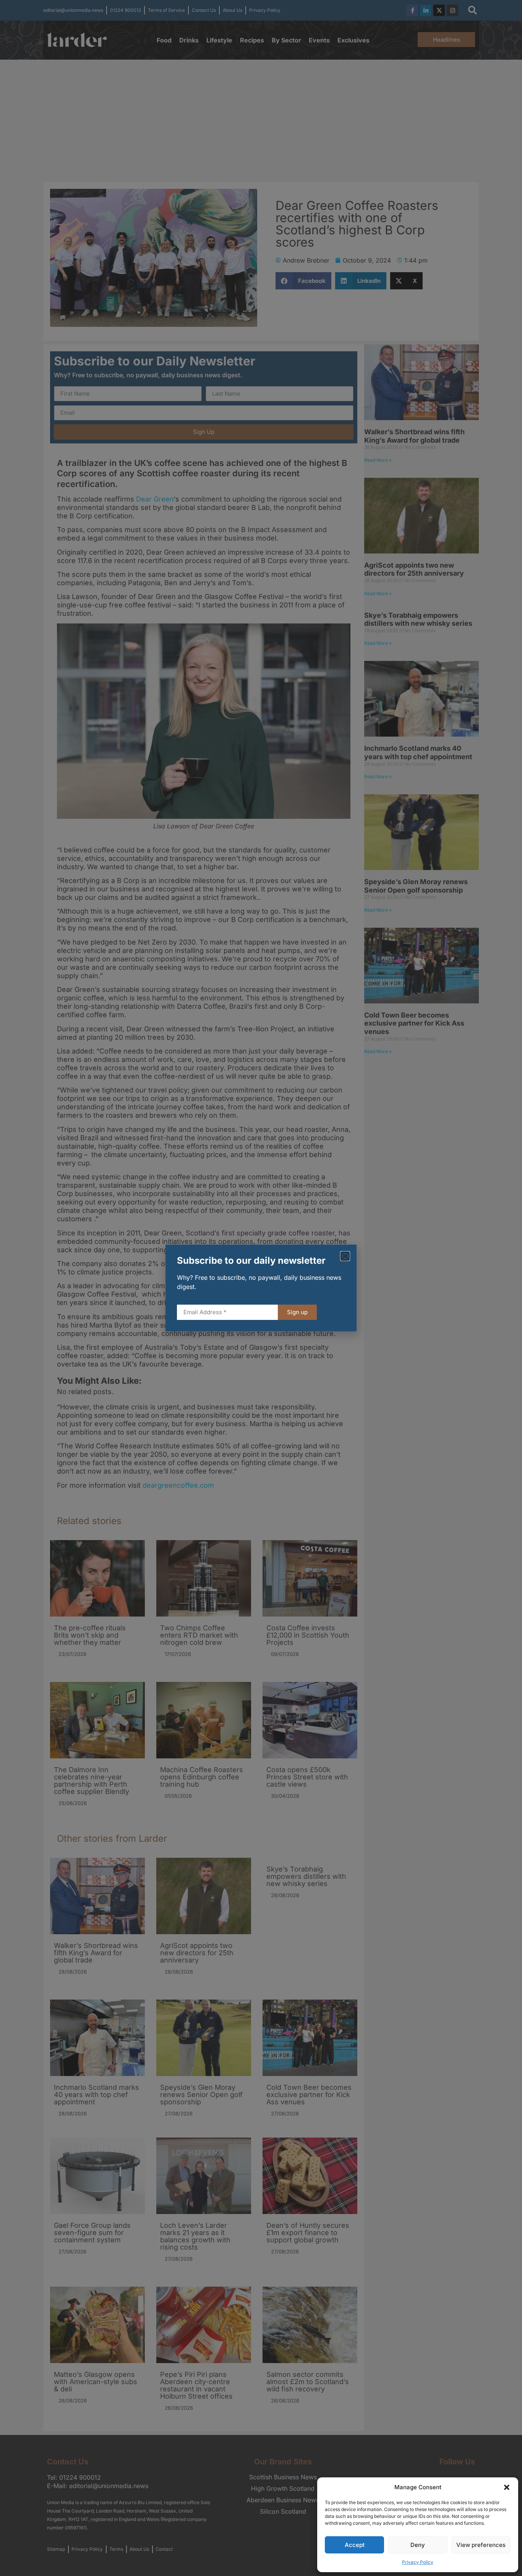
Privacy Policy (418, 2562)
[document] (261, 1288)
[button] (507, 2487)
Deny (418, 2545)
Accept (355, 2545)
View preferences (481, 2545)
